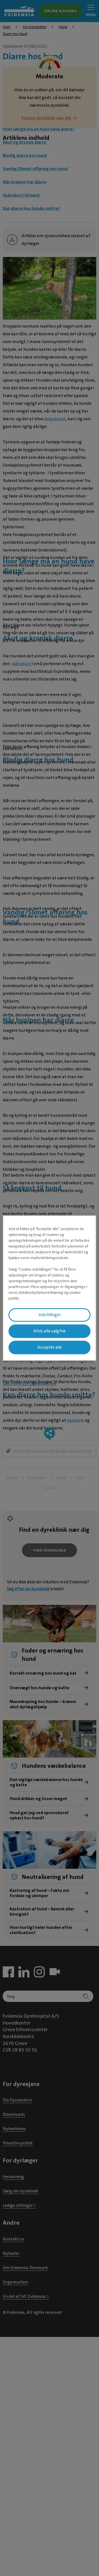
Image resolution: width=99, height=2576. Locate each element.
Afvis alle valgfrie (50, 1331)
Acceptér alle (50, 1347)
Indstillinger (50, 1315)
